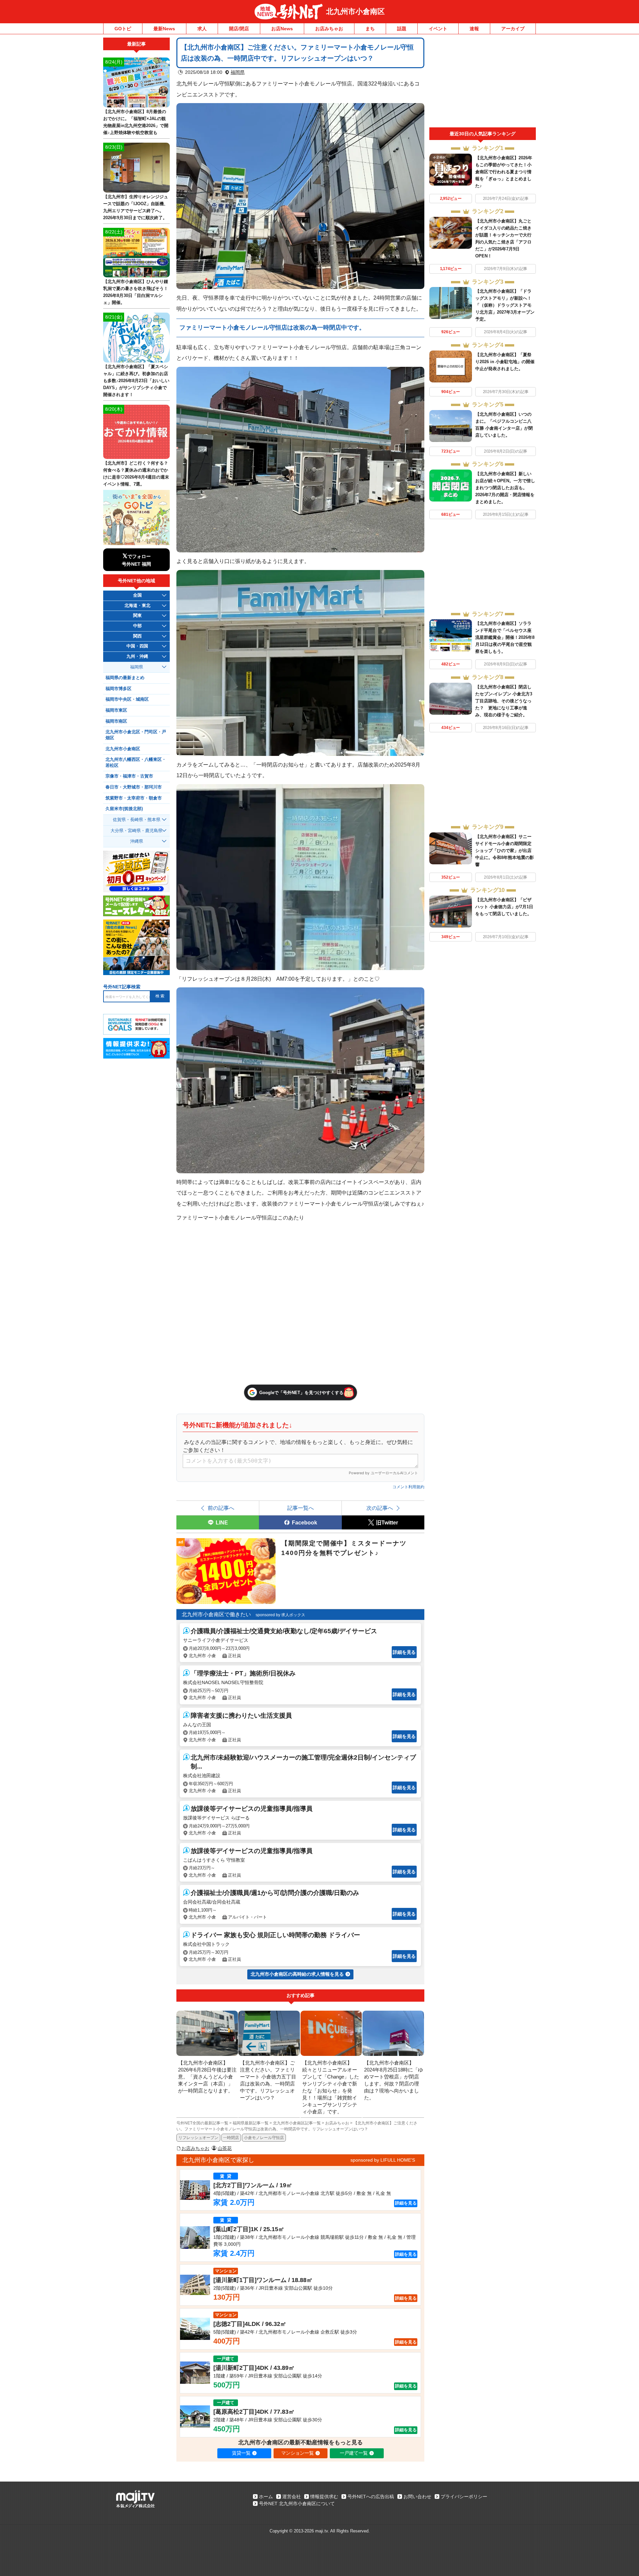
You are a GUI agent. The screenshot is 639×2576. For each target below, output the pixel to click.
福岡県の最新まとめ (125, 678)
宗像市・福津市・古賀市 (129, 776)
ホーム (266, 2497)
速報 (474, 29)
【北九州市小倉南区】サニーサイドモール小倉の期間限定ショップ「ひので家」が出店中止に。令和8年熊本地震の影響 (505, 851)
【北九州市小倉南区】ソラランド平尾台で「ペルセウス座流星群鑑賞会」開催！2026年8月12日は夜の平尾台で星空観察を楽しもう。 (505, 637)
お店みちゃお (329, 29)
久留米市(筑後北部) (124, 809)
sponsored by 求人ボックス (280, 1615)
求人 (202, 29)
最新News (164, 29)
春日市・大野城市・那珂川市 (134, 787)
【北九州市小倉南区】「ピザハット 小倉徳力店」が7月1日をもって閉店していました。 (504, 907)
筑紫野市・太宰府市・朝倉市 (134, 798)
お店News (282, 29)
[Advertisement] (483, 82)
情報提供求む (324, 2497)
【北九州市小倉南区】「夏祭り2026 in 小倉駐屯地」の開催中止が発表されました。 (505, 362)
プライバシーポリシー (464, 2497)
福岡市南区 (116, 721)
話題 (402, 29)
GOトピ (123, 29)
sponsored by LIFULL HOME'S (383, 2160)
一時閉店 (231, 2138)
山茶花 (225, 2148)
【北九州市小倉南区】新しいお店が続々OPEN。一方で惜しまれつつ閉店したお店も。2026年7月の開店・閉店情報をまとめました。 (505, 488)
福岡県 (238, 72)
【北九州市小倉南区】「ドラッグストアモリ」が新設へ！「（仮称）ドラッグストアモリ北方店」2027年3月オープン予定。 (505, 305)
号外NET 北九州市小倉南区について (297, 2504)
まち (370, 29)
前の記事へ (221, 1508)
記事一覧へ (301, 1508)
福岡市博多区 (118, 689)
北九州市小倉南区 (355, 11)
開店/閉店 (239, 29)
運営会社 (292, 2497)
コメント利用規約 (408, 1487)
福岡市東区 (116, 710)
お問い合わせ (417, 2497)
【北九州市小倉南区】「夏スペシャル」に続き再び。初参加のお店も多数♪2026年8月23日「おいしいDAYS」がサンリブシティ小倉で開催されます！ (136, 381)
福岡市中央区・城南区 (127, 699)
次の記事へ (380, 1508)
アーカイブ (513, 29)
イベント (438, 29)
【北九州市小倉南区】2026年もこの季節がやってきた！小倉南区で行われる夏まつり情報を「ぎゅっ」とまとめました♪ (504, 172)
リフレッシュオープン (198, 2138)
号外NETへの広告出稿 (371, 2497)
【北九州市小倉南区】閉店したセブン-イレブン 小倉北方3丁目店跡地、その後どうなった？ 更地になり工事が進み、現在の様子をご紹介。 (504, 701)
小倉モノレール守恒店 (264, 2138)
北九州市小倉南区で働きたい (216, 1614)
